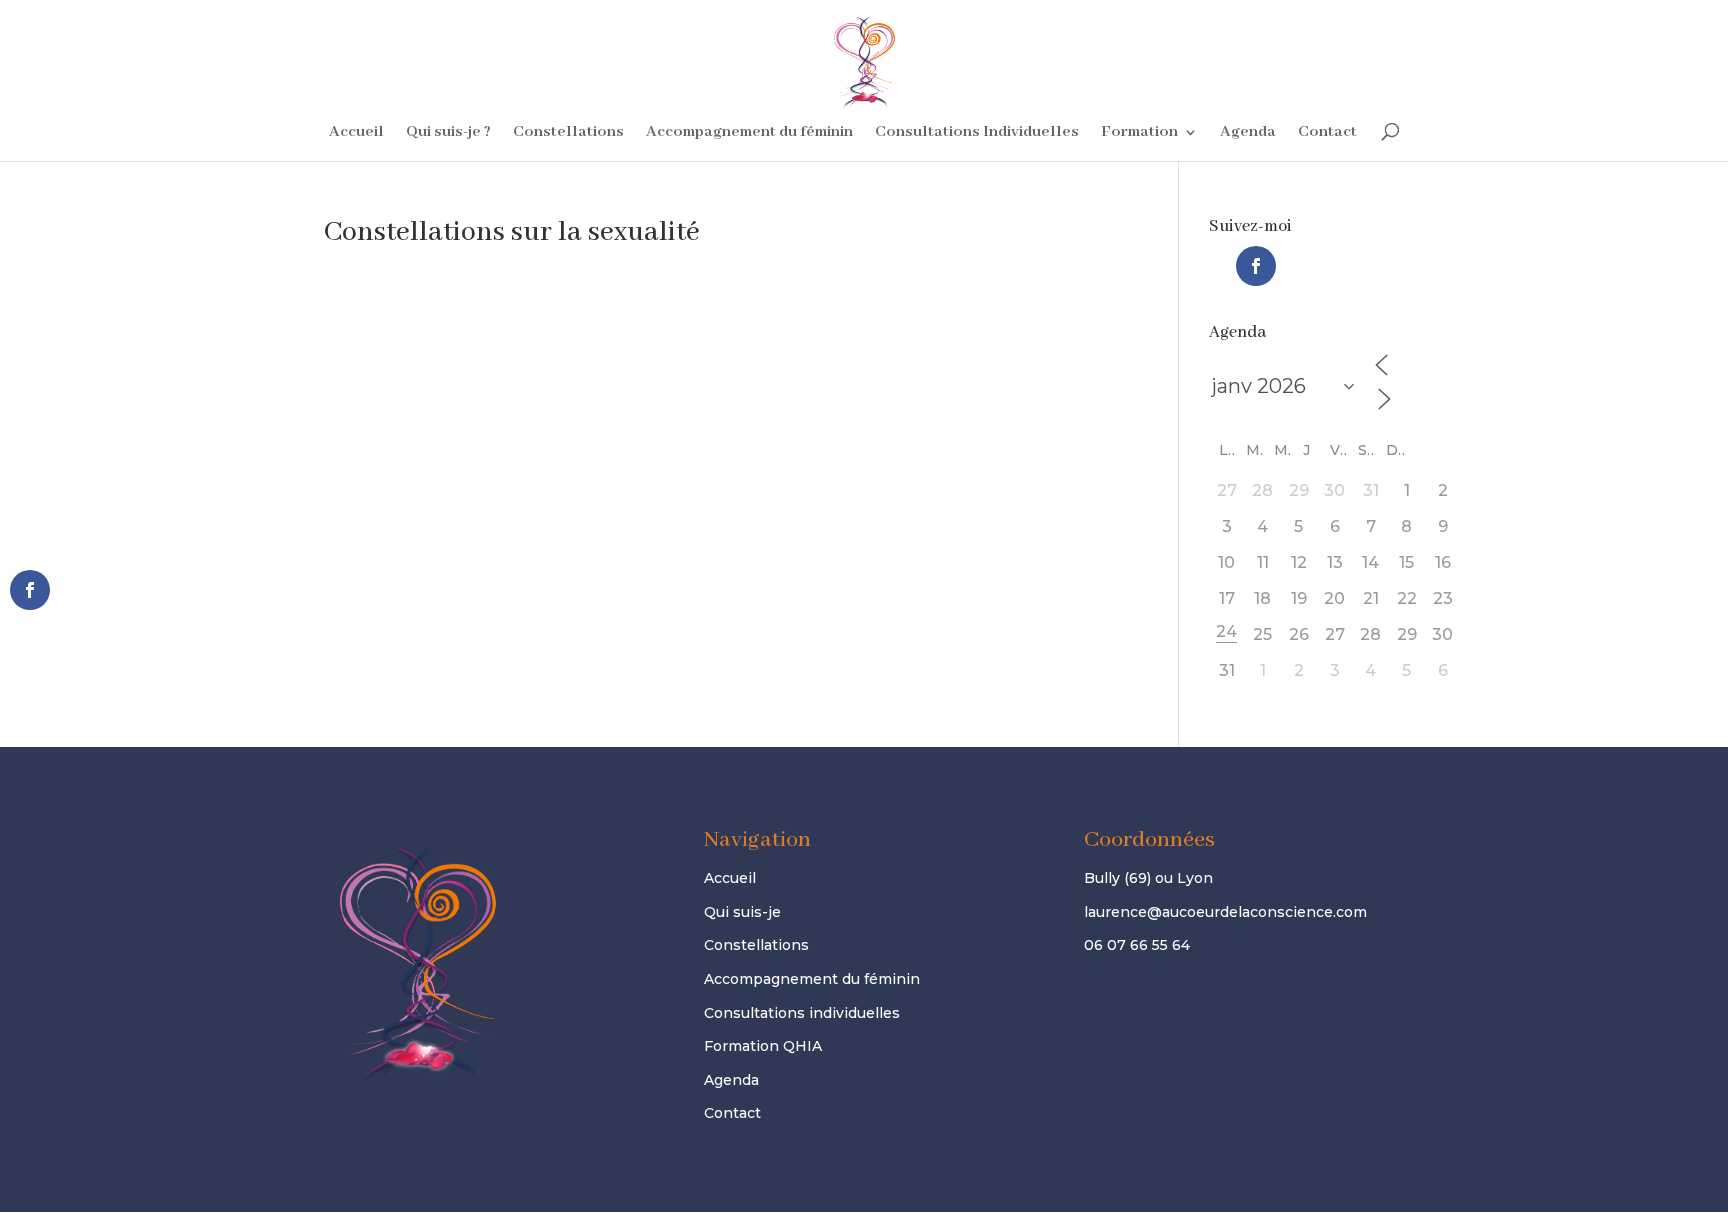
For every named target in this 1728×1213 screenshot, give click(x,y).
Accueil (356, 133)
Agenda (1248, 133)
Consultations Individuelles (977, 133)
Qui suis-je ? (448, 133)
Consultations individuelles (802, 1013)
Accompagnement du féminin (749, 133)
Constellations (568, 133)
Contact (1327, 133)
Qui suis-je (742, 912)
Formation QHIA (763, 1046)
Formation (1139, 133)
